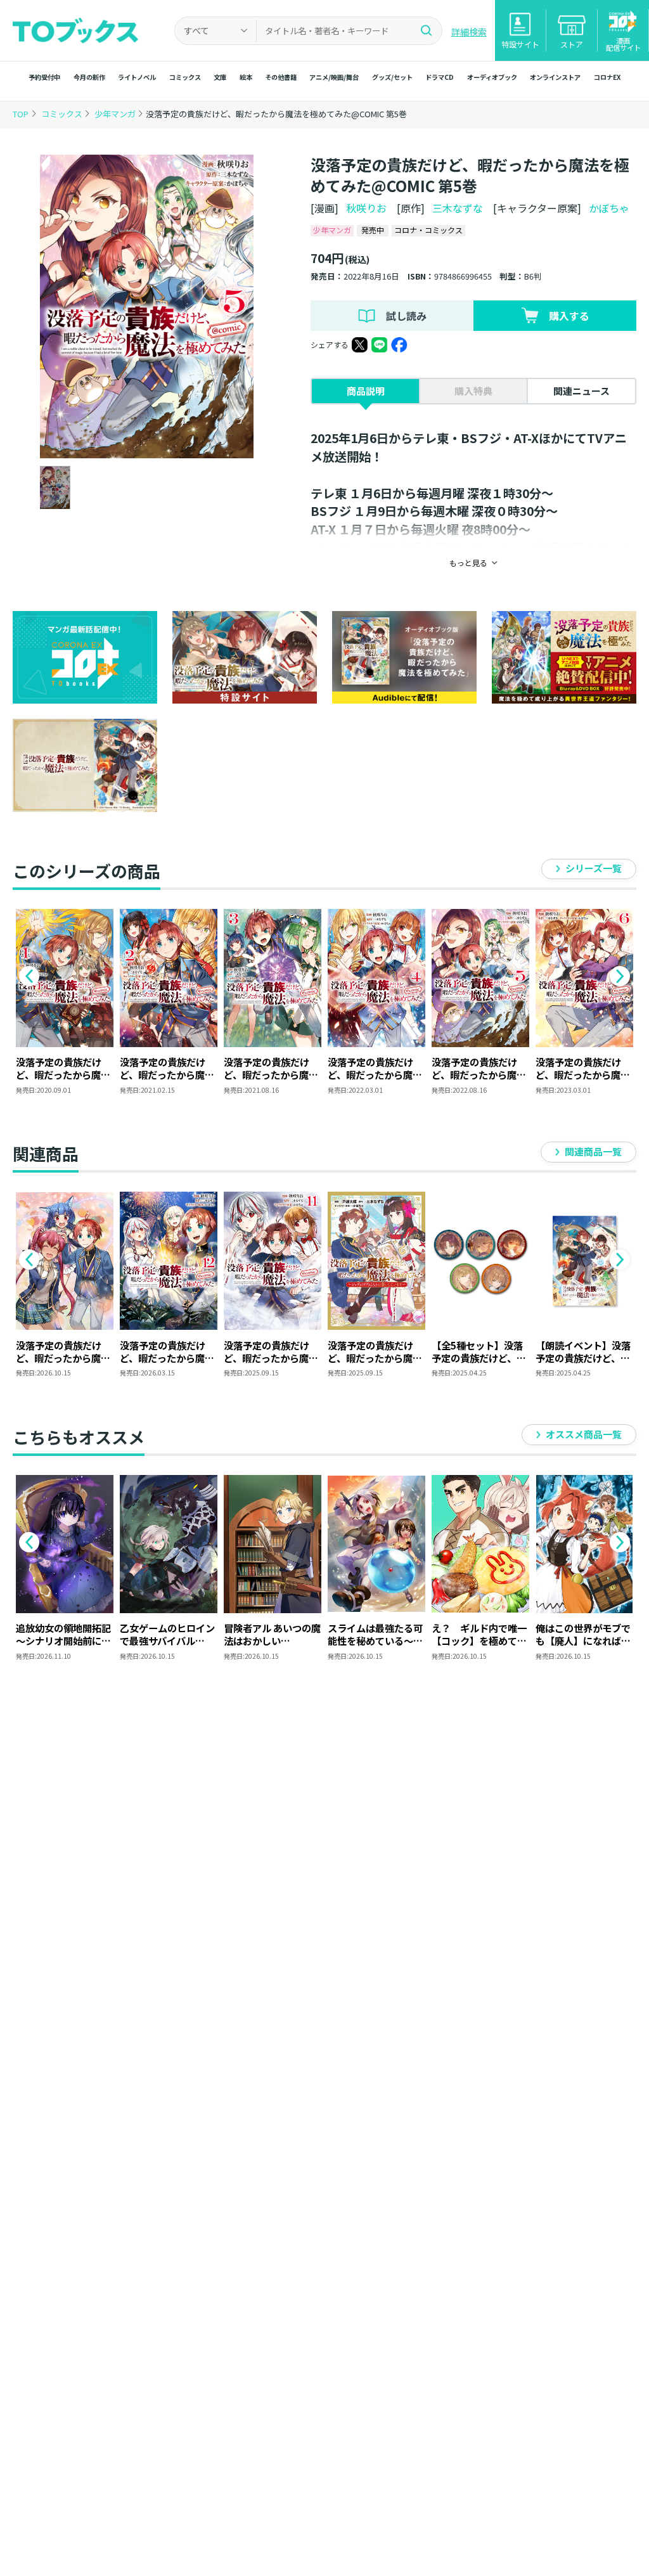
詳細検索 (469, 32)
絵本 (246, 77)
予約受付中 (44, 77)
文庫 (220, 77)
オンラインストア (555, 77)
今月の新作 (89, 77)
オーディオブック (492, 77)
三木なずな (458, 208)
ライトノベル (137, 77)
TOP (21, 114)
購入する (569, 316)
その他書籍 (281, 77)
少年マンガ (116, 114)
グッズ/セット (392, 77)
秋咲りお (366, 208)
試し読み (406, 316)
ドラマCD (440, 77)
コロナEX (607, 77)
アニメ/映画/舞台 (334, 77)
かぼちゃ (609, 208)
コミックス (185, 77)
